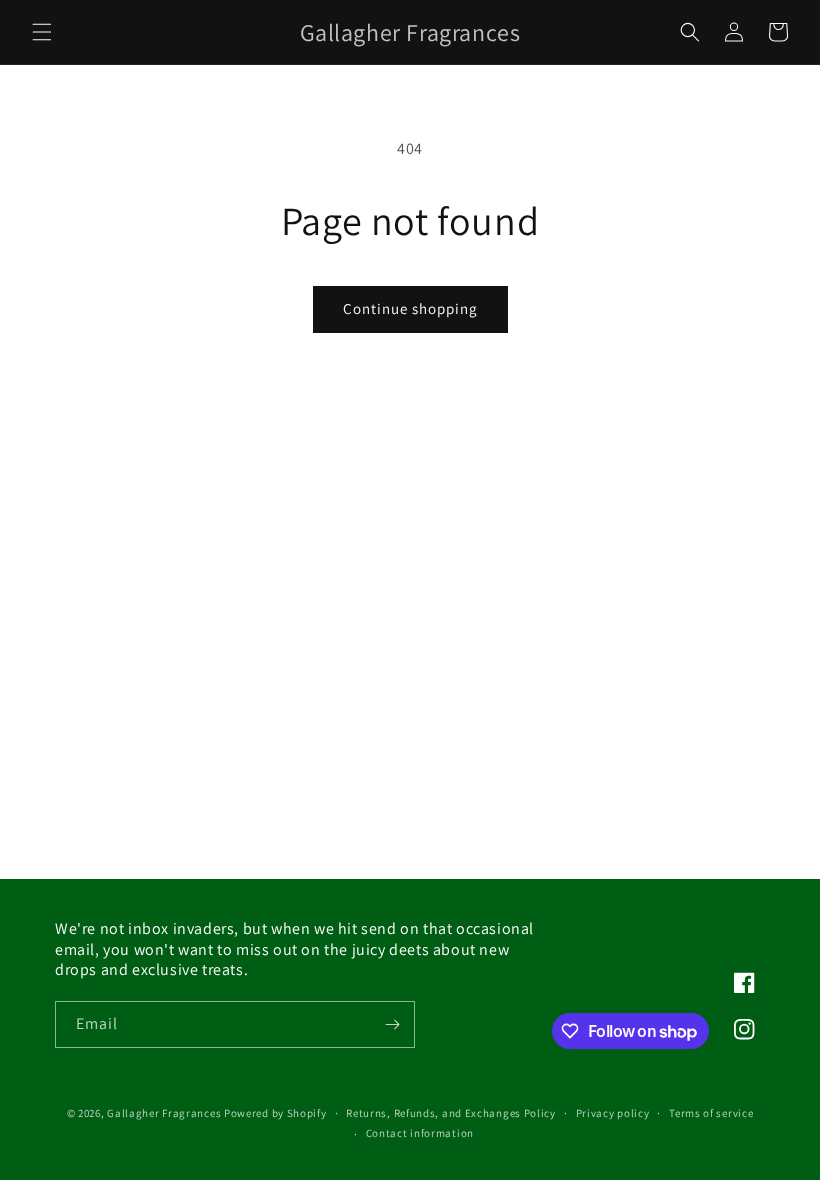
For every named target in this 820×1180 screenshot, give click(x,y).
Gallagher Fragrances (164, 1113)
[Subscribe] (392, 1024)
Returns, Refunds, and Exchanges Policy (451, 1113)
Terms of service (711, 1113)
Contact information (420, 1133)
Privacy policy (613, 1113)
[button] (42, 32)
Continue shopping (410, 308)
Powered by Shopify (275, 1113)
